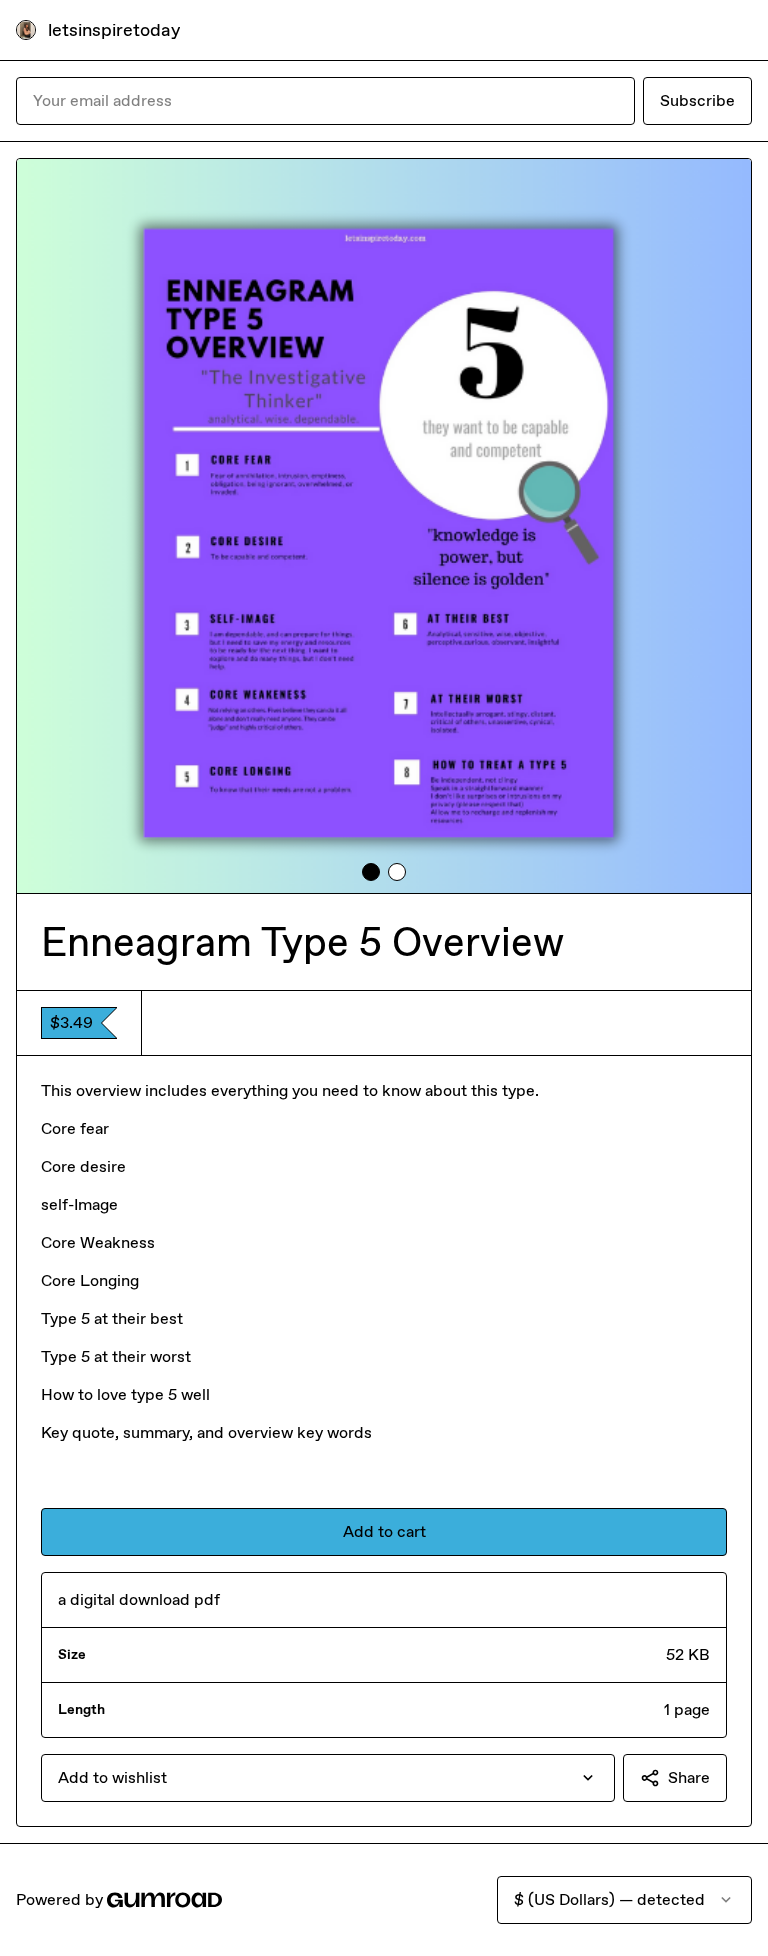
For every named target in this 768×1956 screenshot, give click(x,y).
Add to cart (384, 1531)
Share (689, 1777)
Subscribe (697, 100)
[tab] (371, 872)
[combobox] (328, 1778)
